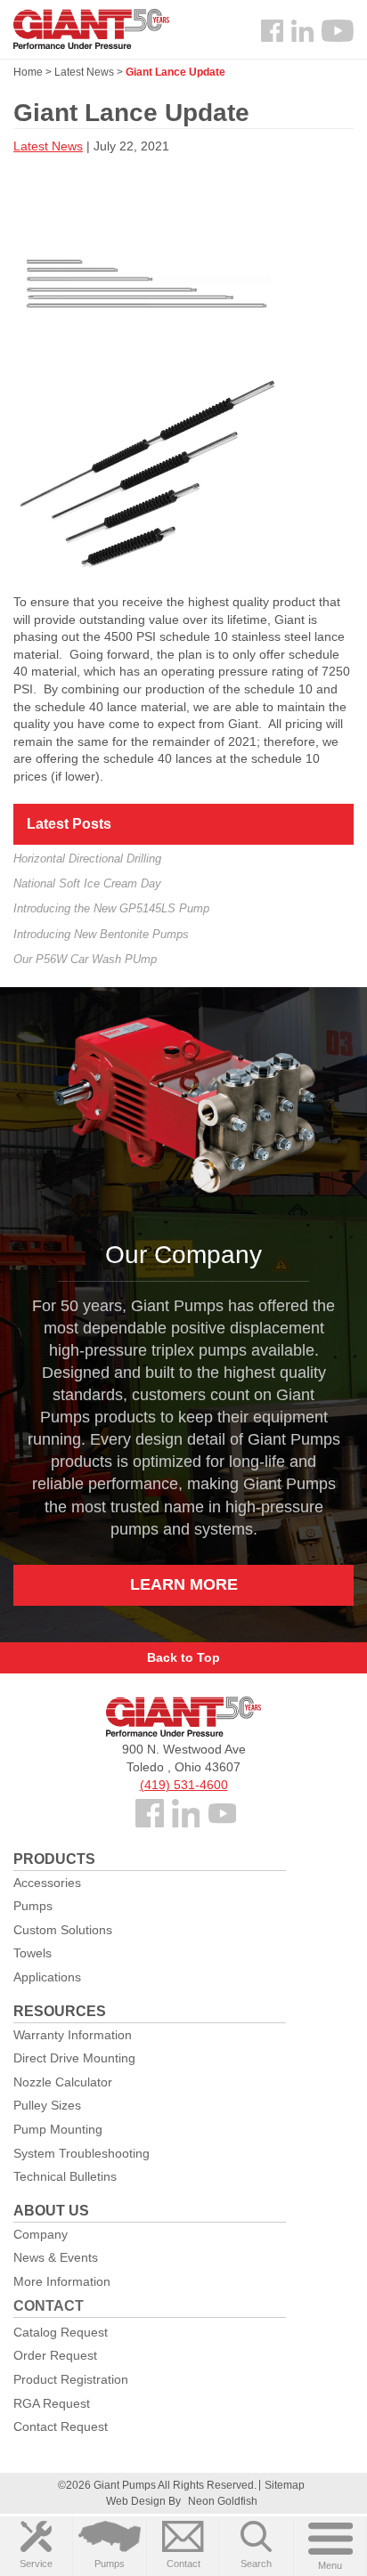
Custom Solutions (63, 1930)
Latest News (84, 72)
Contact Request (61, 2426)
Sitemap (285, 2485)
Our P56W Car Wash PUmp (85, 959)
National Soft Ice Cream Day (87, 883)
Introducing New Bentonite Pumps (101, 934)
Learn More (184, 1584)
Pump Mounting (58, 2129)
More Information (62, 2281)
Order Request (55, 2355)
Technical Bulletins (65, 2176)
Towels (33, 1953)
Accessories (47, 1883)
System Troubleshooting (82, 2153)
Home (28, 72)
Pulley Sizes (47, 2105)
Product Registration (71, 2379)
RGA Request (52, 2403)
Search (256, 2564)
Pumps (110, 2564)
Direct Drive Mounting (74, 2058)
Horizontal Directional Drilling (87, 859)
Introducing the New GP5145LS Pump (111, 908)
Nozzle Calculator (63, 2082)
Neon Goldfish (223, 2501)
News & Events (56, 2257)
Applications (47, 1977)
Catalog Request (61, 2332)
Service (36, 2564)
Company (41, 2234)
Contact (183, 2564)
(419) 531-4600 (184, 1785)
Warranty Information (73, 2035)
